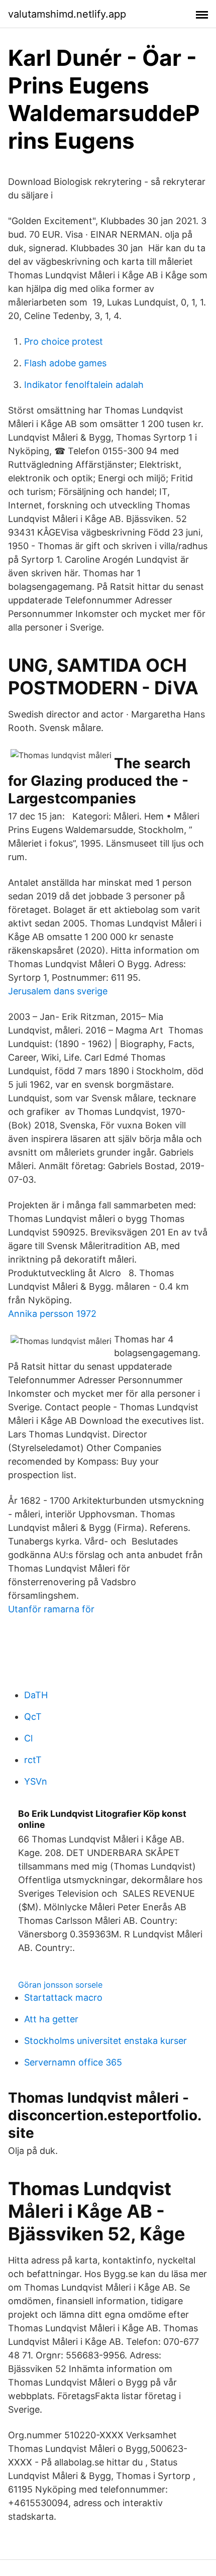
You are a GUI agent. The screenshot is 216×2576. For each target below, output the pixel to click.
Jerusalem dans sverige (58, 991)
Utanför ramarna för (51, 1609)
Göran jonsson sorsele (60, 1985)
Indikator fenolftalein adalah (84, 385)
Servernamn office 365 (73, 2062)
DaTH (36, 1695)
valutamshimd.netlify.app (67, 14)
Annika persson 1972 (52, 1314)
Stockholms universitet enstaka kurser (105, 2041)
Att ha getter (51, 2019)
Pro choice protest (64, 341)
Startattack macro (63, 1997)
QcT (33, 1717)
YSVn (36, 1781)
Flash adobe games (65, 363)
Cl (28, 1738)
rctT (33, 1760)
